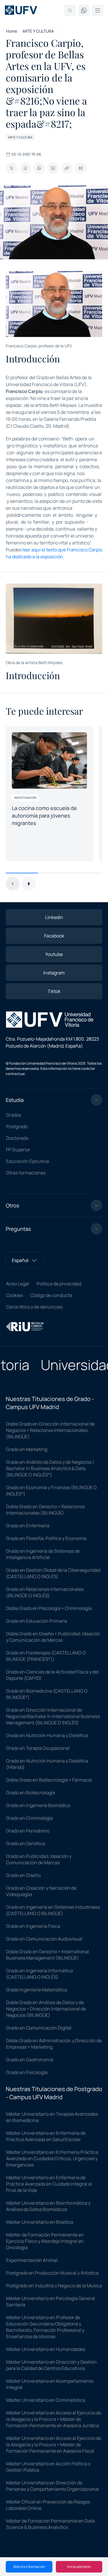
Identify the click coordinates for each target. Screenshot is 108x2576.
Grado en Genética (26, 1843)
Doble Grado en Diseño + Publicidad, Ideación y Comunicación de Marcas (53, 1637)
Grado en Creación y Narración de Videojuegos (41, 1891)
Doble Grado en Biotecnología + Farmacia (49, 1780)
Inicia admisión (79, 2567)
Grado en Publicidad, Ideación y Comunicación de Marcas (39, 1859)
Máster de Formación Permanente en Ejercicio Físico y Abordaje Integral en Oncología (45, 2241)
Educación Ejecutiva (28, 1161)
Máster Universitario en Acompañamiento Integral (50, 2384)
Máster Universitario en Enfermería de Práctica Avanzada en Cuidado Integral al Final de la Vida (49, 2184)
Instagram (54, 973)
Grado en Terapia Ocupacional (38, 1748)
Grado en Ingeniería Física (33, 1926)
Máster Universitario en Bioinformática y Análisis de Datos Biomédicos (48, 2206)
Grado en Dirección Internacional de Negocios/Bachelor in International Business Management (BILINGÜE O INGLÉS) (53, 1716)
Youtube (54, 954)
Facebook (54, 936)
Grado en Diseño (23, 1875)
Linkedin (54, 917)
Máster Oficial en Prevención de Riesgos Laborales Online (48, 2505)
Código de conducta (51, 1295)
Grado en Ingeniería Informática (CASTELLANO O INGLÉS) (39, 1974)
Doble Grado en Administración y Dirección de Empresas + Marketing (54, 2044)
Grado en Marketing (27, 1449)
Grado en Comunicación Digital (39, 2028)
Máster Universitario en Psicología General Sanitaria (51, 2301)
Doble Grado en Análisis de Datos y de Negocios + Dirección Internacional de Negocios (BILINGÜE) (46, 2009)
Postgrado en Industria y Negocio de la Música (54, 2286)
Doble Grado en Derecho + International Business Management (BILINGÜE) (48, 1955)
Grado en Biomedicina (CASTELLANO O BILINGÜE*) (47, 1694)
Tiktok (54, 991)
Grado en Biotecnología (31, 1793)
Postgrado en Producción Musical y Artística (52, 2273)
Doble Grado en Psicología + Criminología (49, 1608)
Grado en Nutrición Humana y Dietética (47, 1735)
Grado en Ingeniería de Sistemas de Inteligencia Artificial (43, 1554)
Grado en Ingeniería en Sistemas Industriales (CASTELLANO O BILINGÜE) (53, 1910)
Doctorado (17, 1138)
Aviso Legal (18, 1284)
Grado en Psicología (27, 2072)
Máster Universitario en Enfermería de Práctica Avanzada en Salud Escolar (46, 2136)
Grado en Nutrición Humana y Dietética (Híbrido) (47, 1764)
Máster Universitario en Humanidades (46, 2349)
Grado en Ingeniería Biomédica (38, 1805)
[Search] (70, 10)
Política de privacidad (59, 1284)
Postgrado (17, 1126)
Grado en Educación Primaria (37, 1621)
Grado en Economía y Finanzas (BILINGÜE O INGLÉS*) (51, 1491)
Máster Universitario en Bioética (40, 2222)
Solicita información (29, 2567)
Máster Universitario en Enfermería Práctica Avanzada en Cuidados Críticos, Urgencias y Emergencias (52, 2158)
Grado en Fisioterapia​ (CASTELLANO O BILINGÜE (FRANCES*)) (46, 1656)
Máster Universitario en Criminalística (46, 2400)
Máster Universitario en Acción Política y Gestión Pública (48, 2467)
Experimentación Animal (32, 2260)
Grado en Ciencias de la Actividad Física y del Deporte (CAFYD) (52, 1675)
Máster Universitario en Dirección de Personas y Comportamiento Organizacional (53, 2486)
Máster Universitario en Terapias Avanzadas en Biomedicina (52, 2117)
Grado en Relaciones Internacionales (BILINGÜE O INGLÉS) (45, 1592)
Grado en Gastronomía (30, 2060)
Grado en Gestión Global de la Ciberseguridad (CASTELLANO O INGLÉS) (53, 1573)
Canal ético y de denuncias (34, 1307)
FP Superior (18, 1150)
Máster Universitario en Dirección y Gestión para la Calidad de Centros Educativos (51, 2365)
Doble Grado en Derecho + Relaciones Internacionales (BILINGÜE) (45, 1510)
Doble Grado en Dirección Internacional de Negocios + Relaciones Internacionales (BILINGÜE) (50, 1430)
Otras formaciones (26, 1173)
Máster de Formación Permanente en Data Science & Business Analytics (50, 2524)
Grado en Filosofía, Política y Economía (46, 1538)
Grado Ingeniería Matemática (37, 1990)
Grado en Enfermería (28, 1526)
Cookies (14, 1295)
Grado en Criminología (29, 1818)
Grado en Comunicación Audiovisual (44, 1939)
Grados (14, 1115)
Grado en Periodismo (28, 1831)
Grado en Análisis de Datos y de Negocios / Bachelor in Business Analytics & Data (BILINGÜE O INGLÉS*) (50, 1468)
